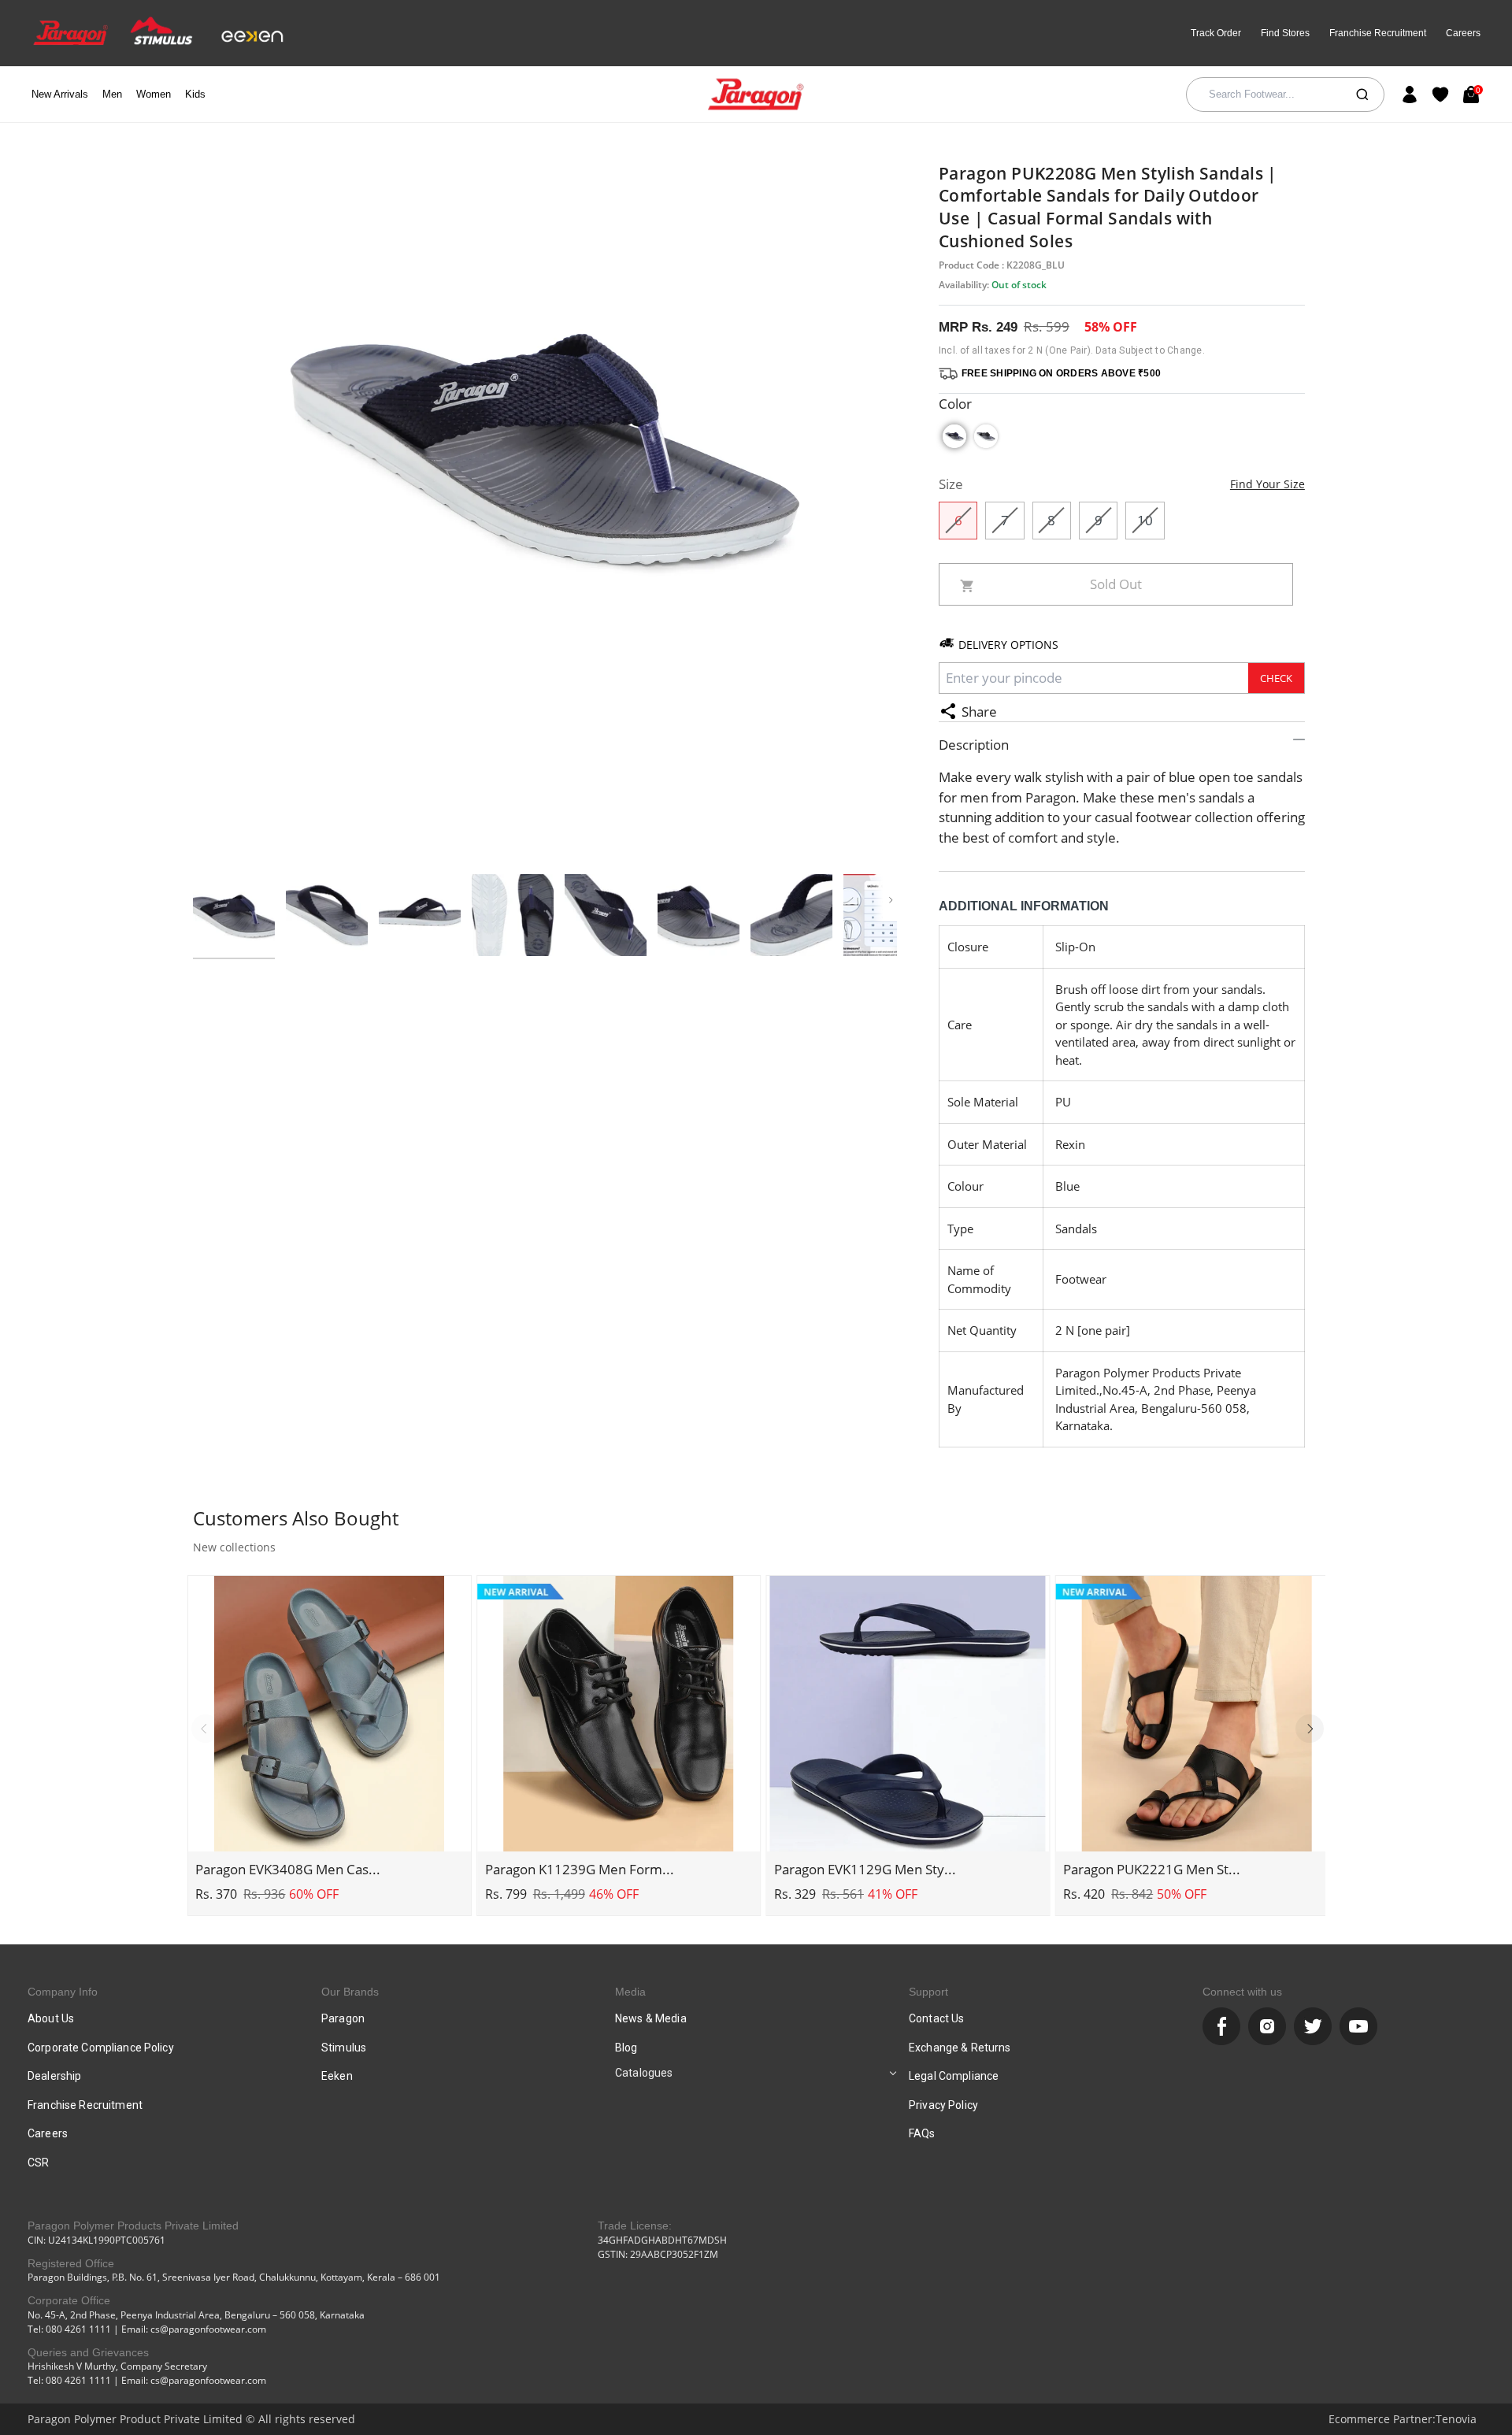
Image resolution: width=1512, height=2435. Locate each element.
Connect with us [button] (1242, 1992)
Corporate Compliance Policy (101, 2048)
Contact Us (936, 2018)
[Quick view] (329, 1831)
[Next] (1310, 1729)
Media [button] (630, 1992)
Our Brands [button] (350, 1992)
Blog (626, 2048)
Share (979, 712)
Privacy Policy (943, 2105)
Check (1276, 678)
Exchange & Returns (960, 2048)
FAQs (922, 2133)
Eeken (337, 2076)
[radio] (954, 436)
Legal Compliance (954, 2076)
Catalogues (644, 2073)
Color (955, 404)
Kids (195, 94)
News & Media (651, 2018)
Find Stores (1285, 33)
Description (974, 745)
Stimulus (344, 2048)
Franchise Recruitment (1378, 33)
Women (154, 94)
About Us (51, 2018)
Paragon (343, 2018)
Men (112, 94)
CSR (38, 2163)
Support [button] (928, 1992)
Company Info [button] (63, 1992)
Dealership (54, 2076)
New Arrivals (60, 94)
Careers (1463, 33)
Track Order (1216, 33)
